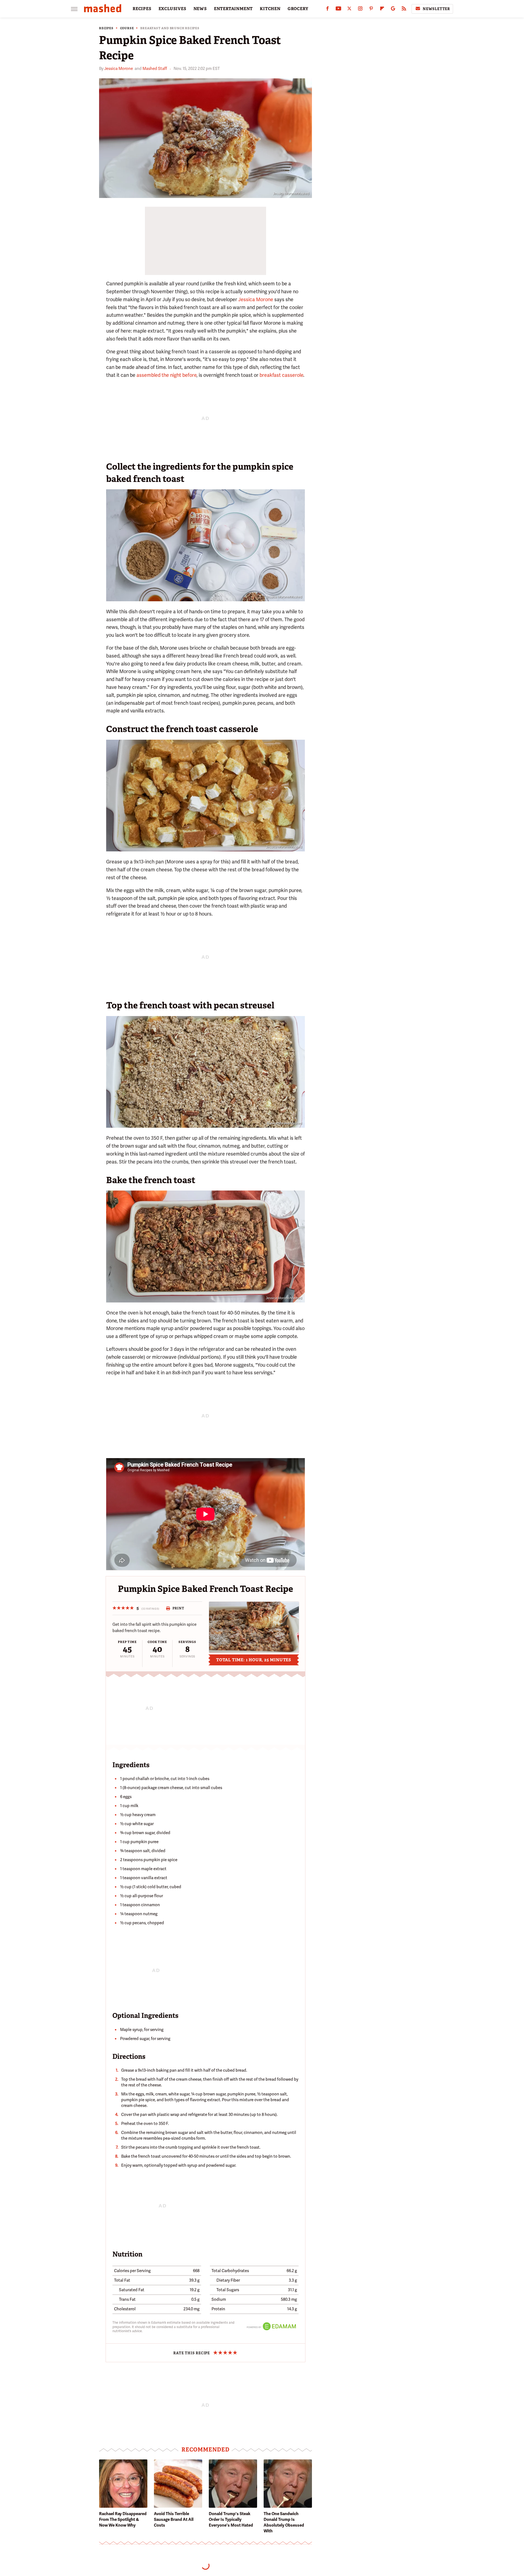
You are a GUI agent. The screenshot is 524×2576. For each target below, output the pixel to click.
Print (178, 1608)
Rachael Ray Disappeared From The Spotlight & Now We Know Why (123, 2519)
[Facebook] (327, 10)
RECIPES (142, 9)
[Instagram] (360, 10)
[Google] (393, 10)
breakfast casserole (281, 375)
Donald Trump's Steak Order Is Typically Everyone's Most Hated (231, 2519)
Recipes (106, 28)
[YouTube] (338, 10)
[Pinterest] (371, 10)
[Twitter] (349, 10)
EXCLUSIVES (172, 9)
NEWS (200, 9)
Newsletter (436, 9)
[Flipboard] (382, 10)
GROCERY (298, 9)
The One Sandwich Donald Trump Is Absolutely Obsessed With (284, 2522)
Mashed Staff (155, 69)
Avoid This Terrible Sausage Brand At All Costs (174, 2519)
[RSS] (404, 10)
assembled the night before (166, 375)
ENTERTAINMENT (233, 9)
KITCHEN (270, 9)
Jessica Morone (119, 69)
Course (127, 28)
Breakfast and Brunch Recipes (170, 28)
